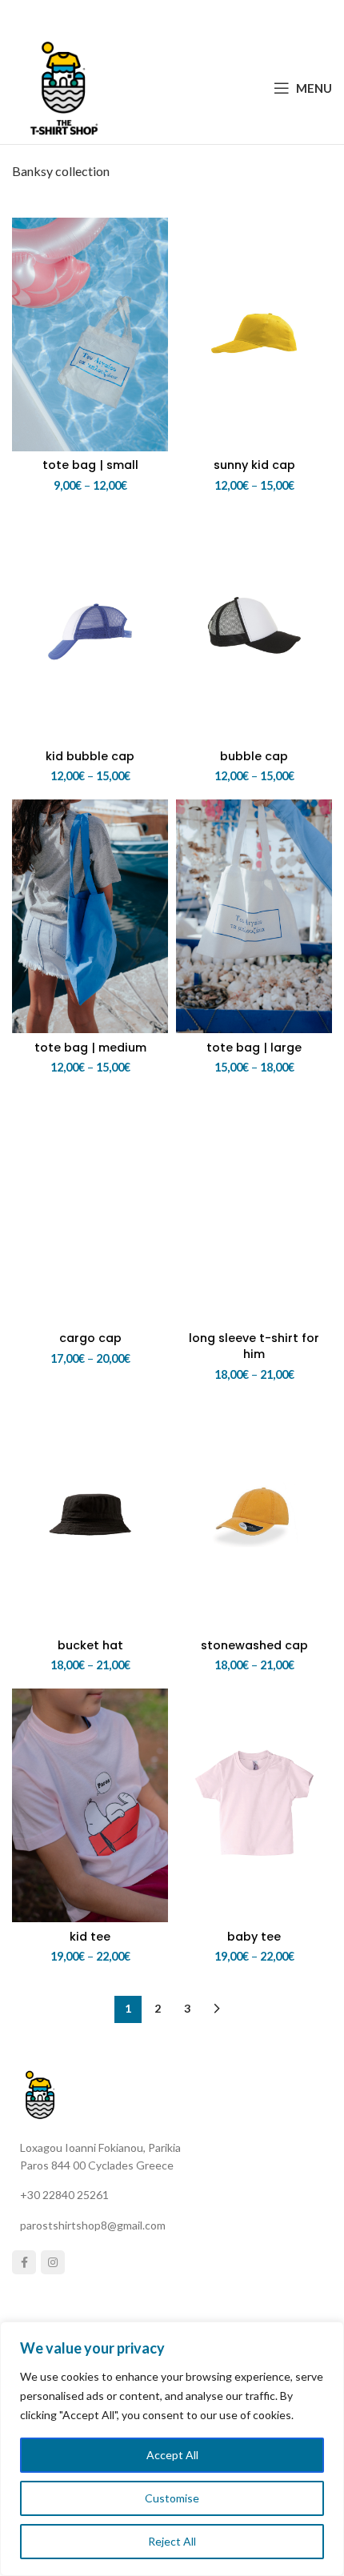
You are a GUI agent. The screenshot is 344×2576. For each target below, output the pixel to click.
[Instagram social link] (53, 2262)
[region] (172, 2449)
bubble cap (254, 756)
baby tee (254, 1937)
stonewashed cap (254, 1645)
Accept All (172, 2455)
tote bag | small (90, 465)
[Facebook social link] (132, 16)
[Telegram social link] (211, 16)
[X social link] (150, 16)
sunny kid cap (254, 465)
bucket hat (90, 1645)
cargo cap (90, 1338)
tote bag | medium (90, 1048)
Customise (172, 2498)
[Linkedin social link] (191, 16)
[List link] (178, 2195)
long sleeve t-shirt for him (254, 1346)
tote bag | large (254, 1048)
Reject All (172, 2541)
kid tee (90, 1937)
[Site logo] (64, 86)
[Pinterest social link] (171, 16)
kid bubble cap (90, 756)
